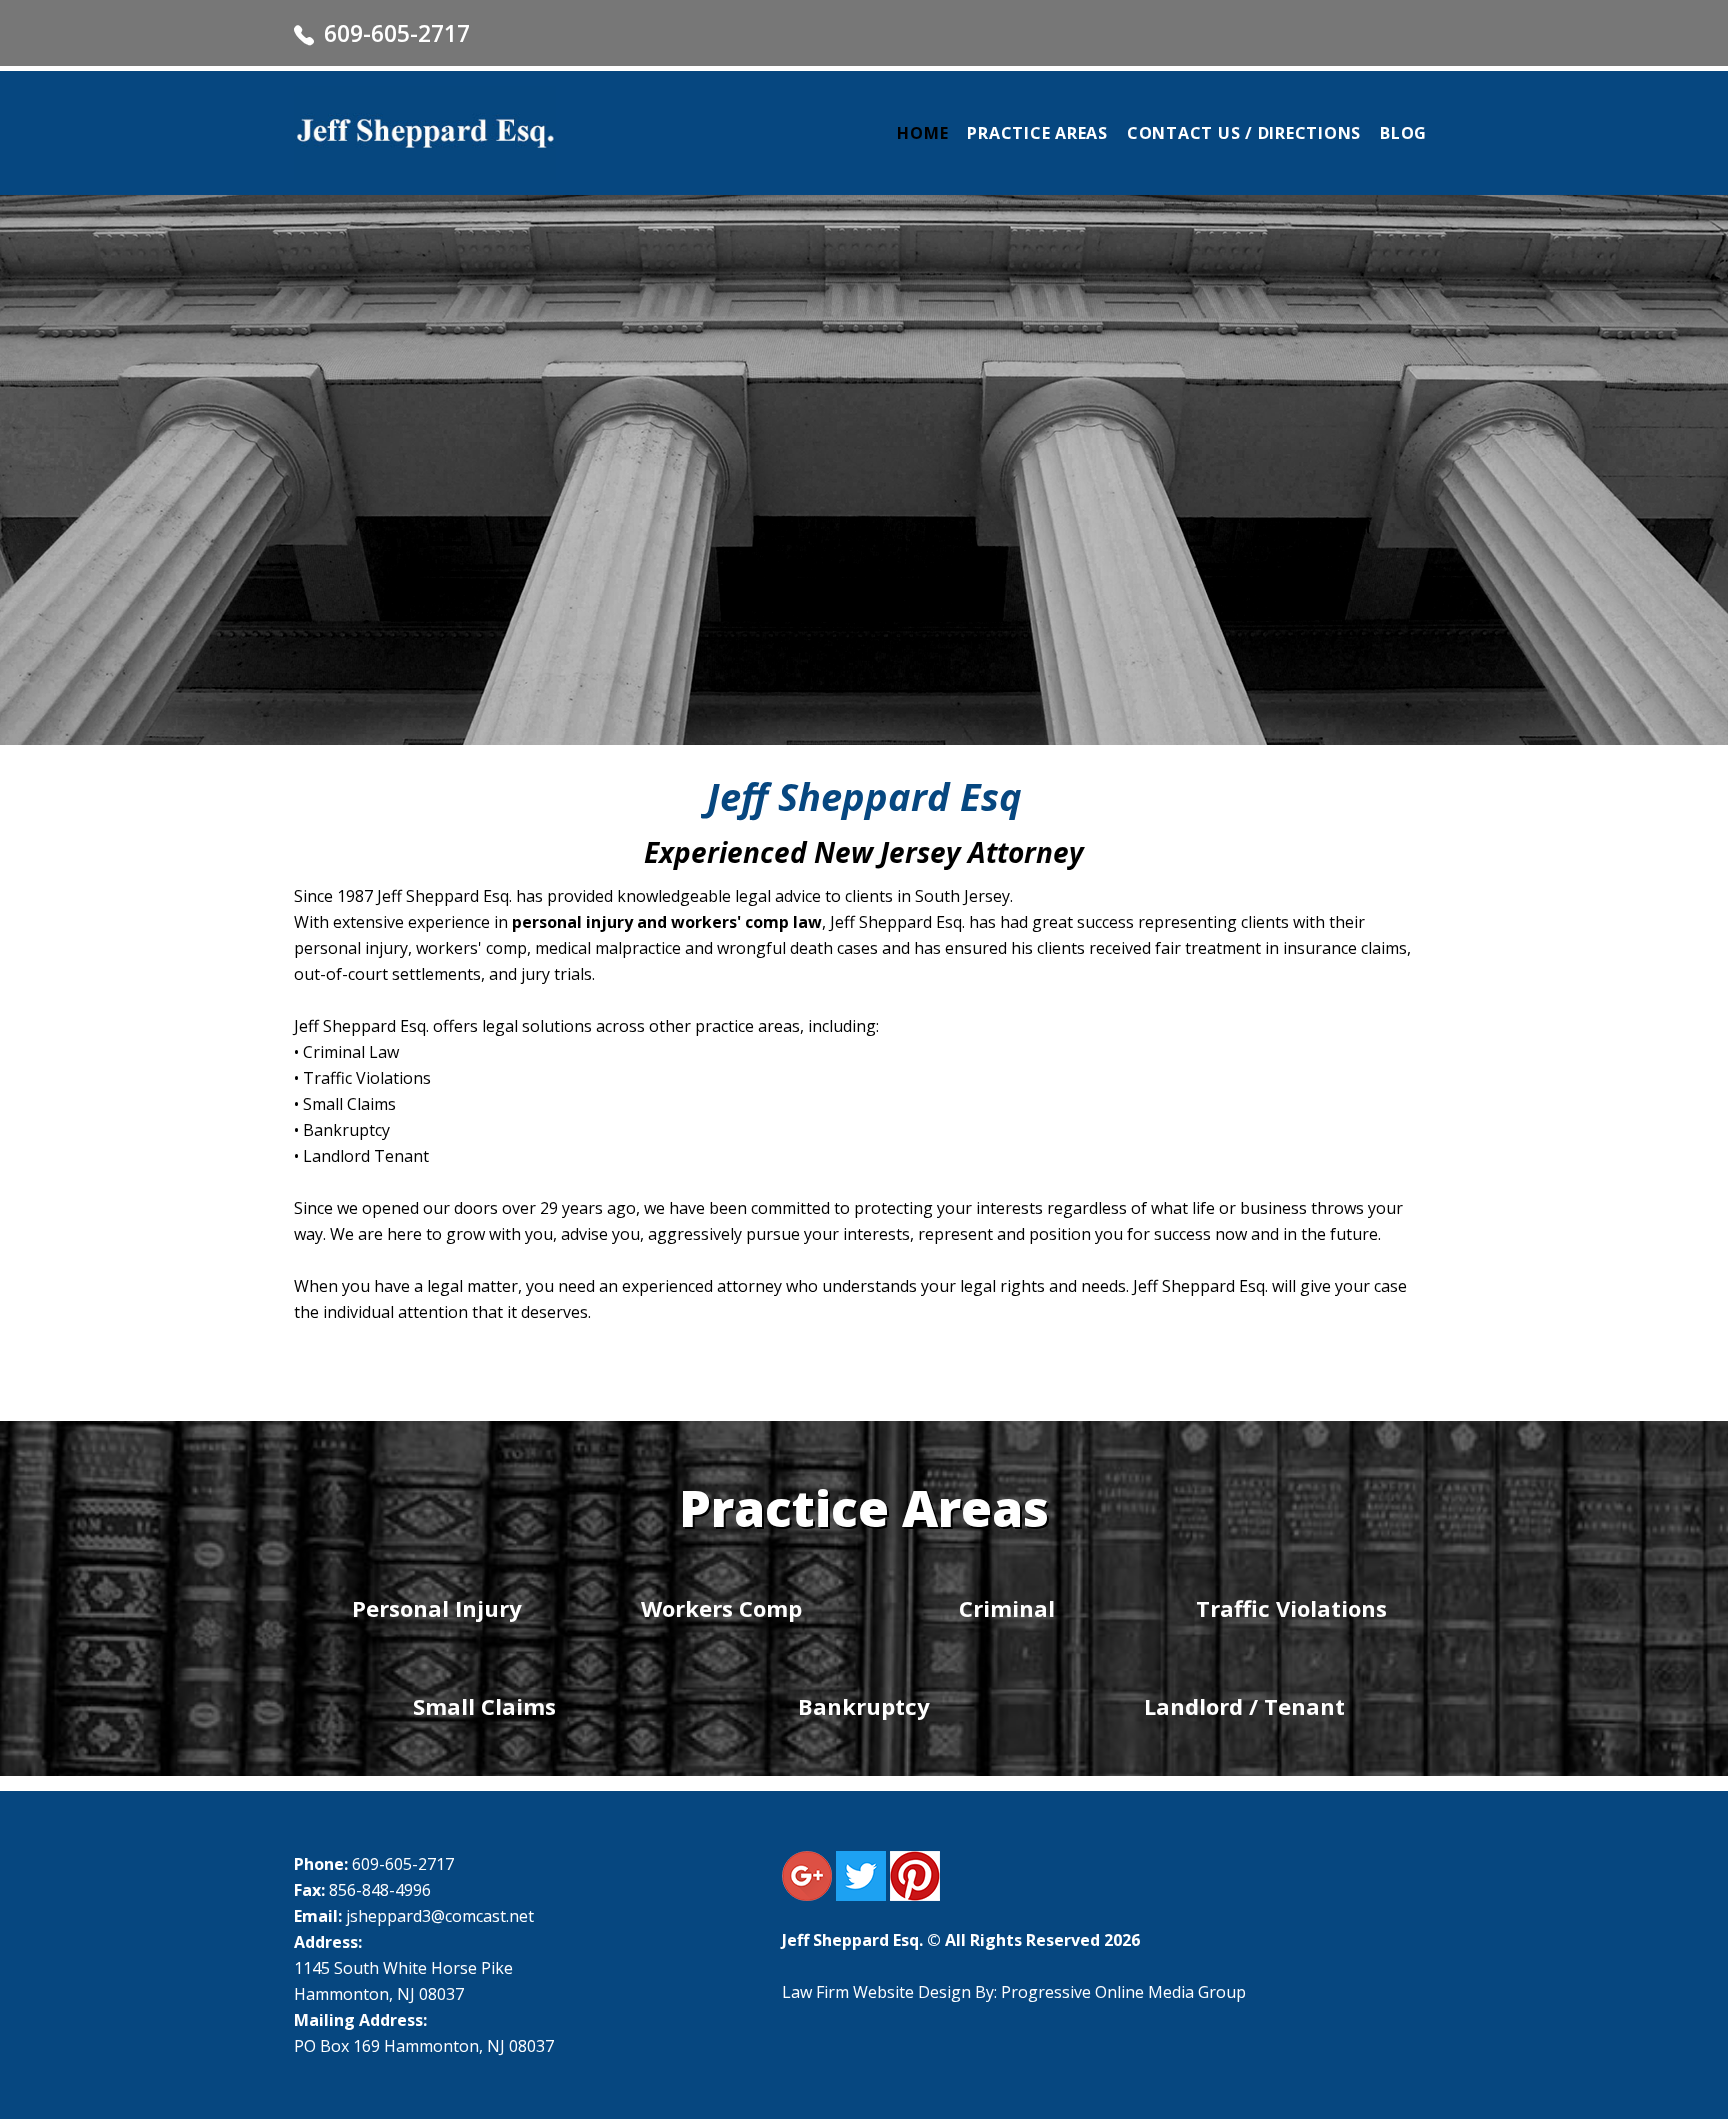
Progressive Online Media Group (1123, 1992)
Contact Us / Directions (1244, 133)
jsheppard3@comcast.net (440, 1916)
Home (922, 133)
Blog (1403, 133)
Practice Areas (1037, 133)
